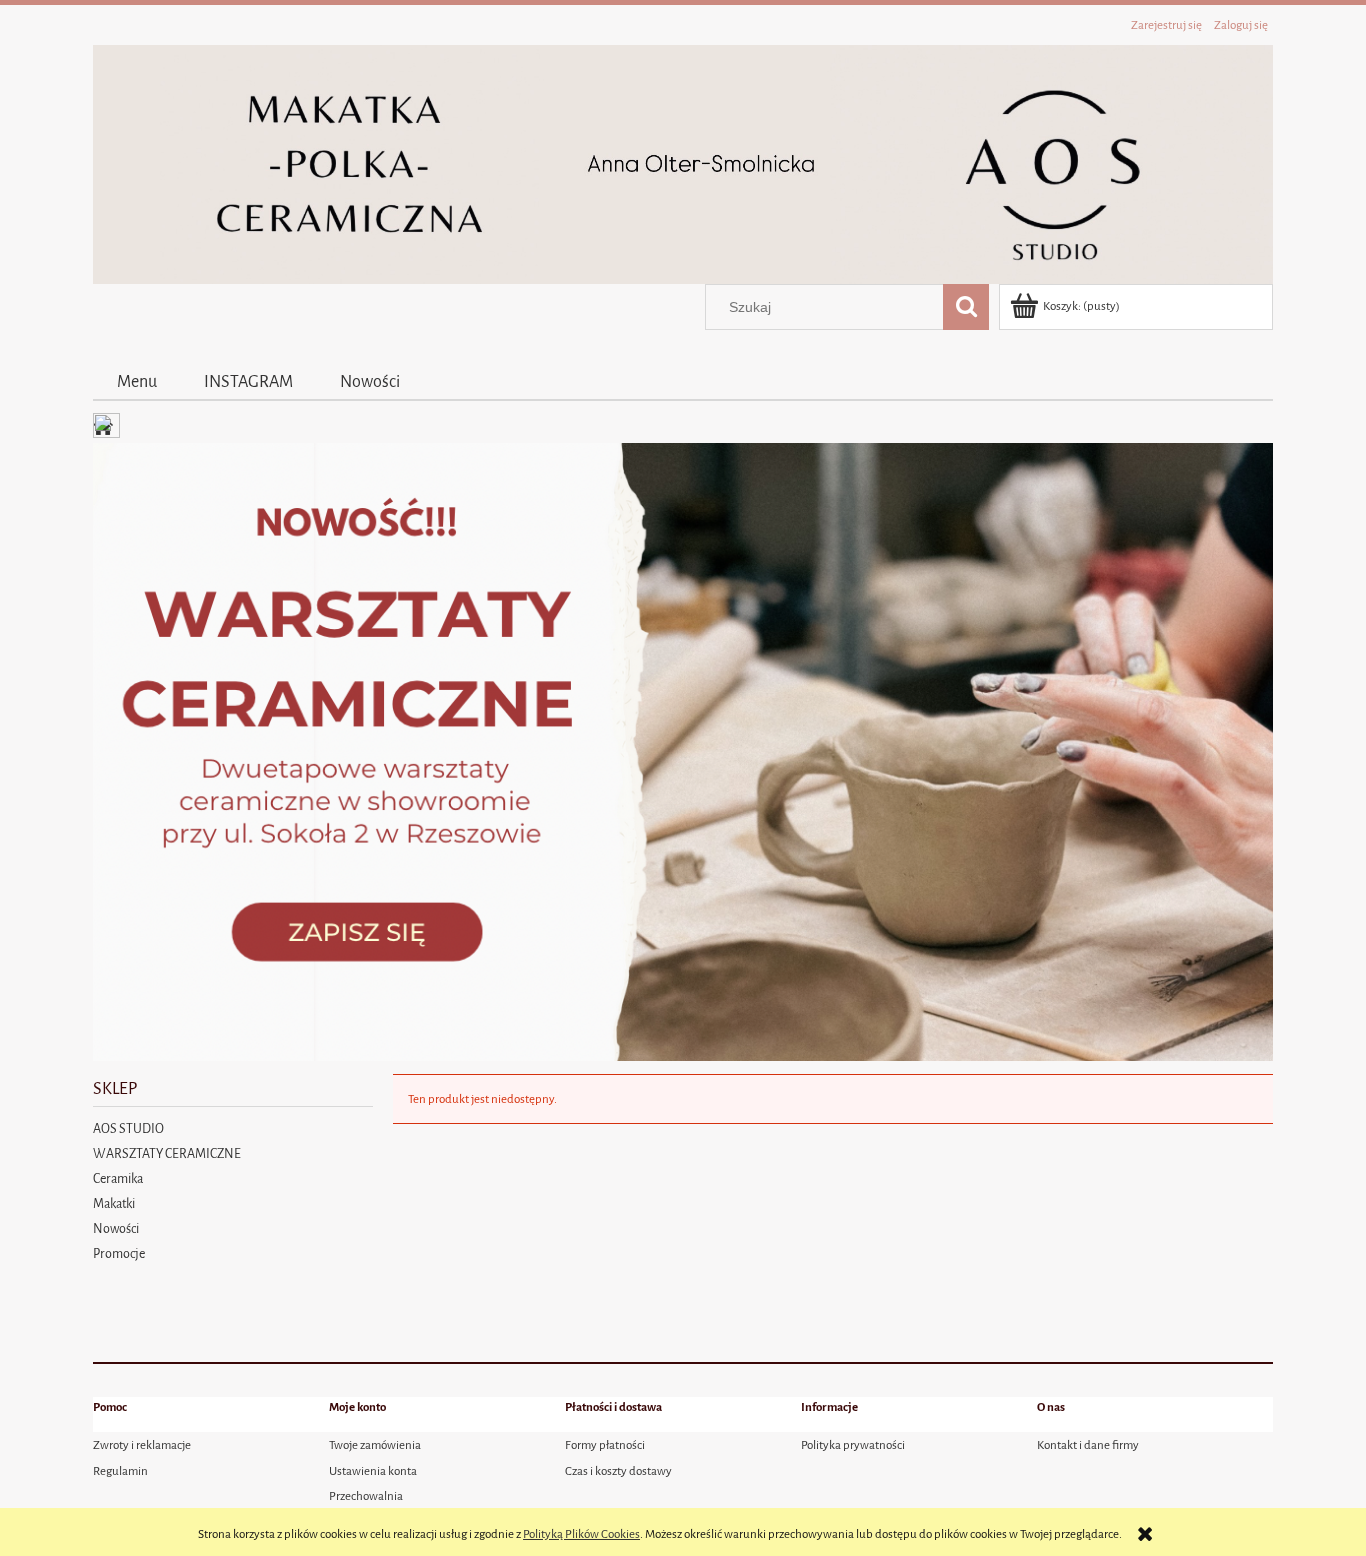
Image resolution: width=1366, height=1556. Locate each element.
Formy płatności (605, 1445)
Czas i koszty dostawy (618, 1471)
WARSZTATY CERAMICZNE (167, 1153)
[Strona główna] (683, 163)
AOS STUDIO (128, 1128)
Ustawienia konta (373, 1471)
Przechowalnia (366, 1496)
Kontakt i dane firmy (1088, 1445)
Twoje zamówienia (375, 1445)
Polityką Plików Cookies (581, 1534)
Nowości (116, 1228)
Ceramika (118, 1178)
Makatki (114, 1203)
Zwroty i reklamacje (142, 1445)
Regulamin (120, 1471)
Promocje (119, 1253)
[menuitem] (136, 381)
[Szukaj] (966, 307)
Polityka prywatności (853, 1445)
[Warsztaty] (683, 751)
